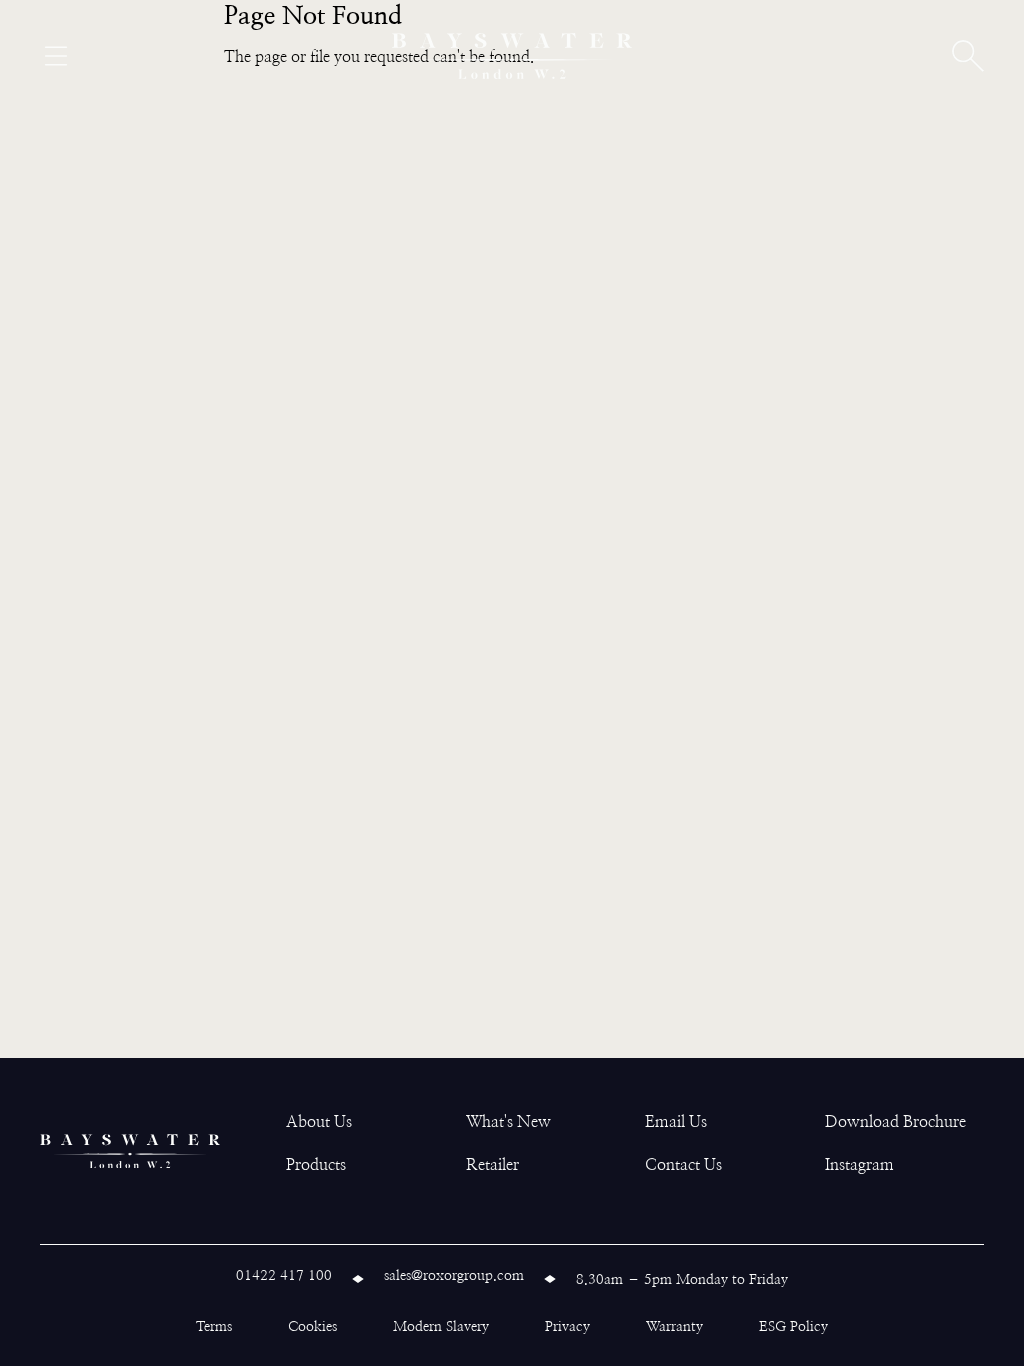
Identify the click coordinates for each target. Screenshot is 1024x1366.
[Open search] (968, 56)
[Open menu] (56, 56)
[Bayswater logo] (512, 56)
